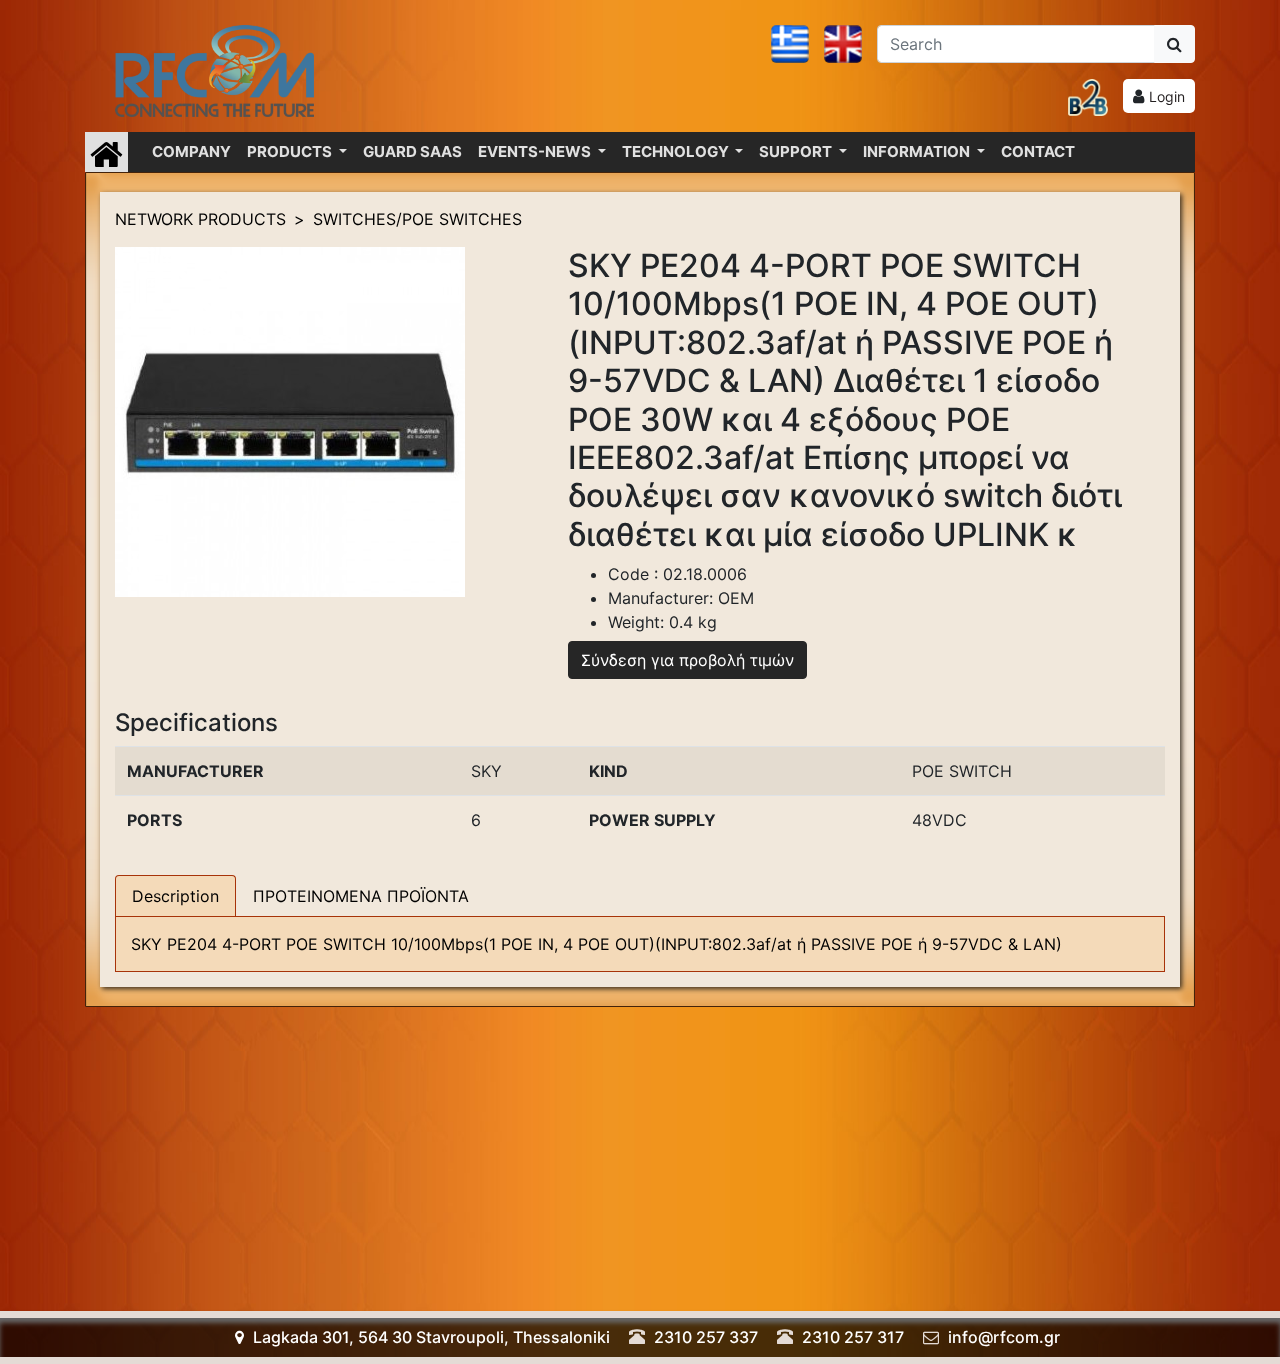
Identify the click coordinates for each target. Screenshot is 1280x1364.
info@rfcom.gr (1004, 1337)
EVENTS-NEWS (536, 151)
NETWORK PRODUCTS (200, 219)
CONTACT (1038, 151)
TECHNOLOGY (677, 151)
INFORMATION (918, 151)
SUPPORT (797, 151)
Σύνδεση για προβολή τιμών (687, 660)
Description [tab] (175, 896)
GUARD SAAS (412, 151)
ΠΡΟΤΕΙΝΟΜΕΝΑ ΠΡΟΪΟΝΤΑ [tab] (361, 896)
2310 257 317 (853, 1337)
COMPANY (191, 151)
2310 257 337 (706, 1337)
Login (1167, 96)
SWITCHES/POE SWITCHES (417, 219)
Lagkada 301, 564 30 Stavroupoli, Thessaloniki (429, 1337)
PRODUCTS (291, 151)
